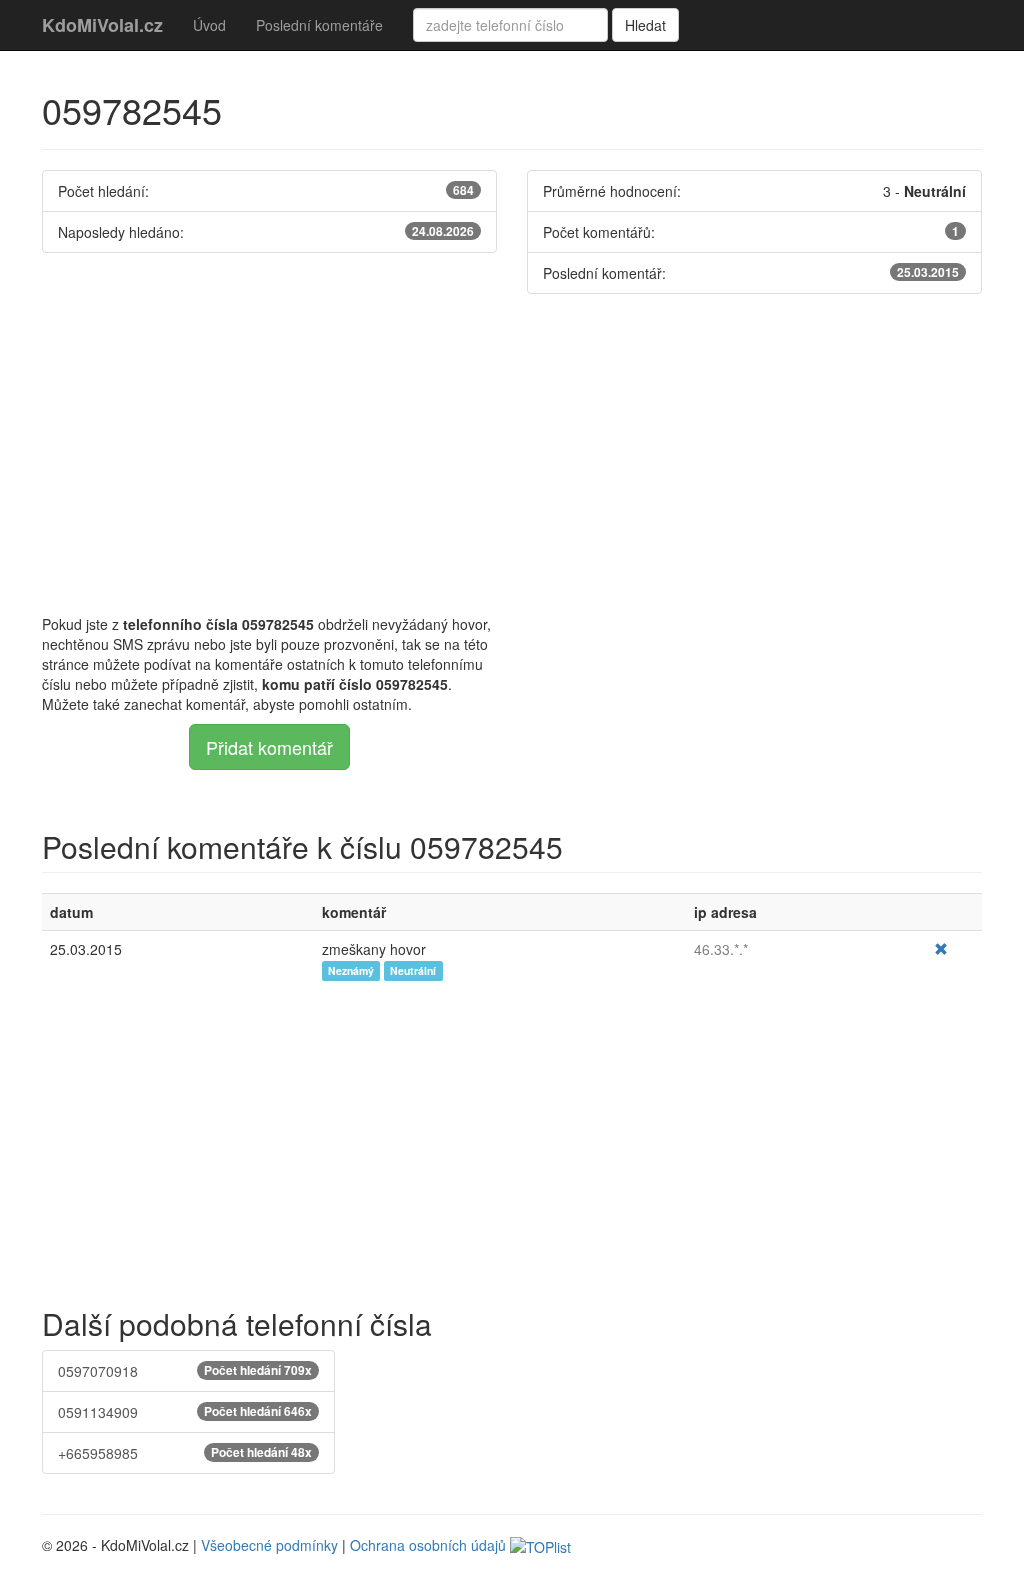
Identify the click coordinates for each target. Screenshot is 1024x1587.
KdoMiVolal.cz (102, 25)
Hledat (645, 25)
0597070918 (185, 1371)
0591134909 (185, 1412)
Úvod (209, 25)
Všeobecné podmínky (269, 1545)
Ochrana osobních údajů (428, 1545)
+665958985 (185, 1453)
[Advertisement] (512, 454)
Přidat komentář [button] (269, 747)
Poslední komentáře (319, 25)
